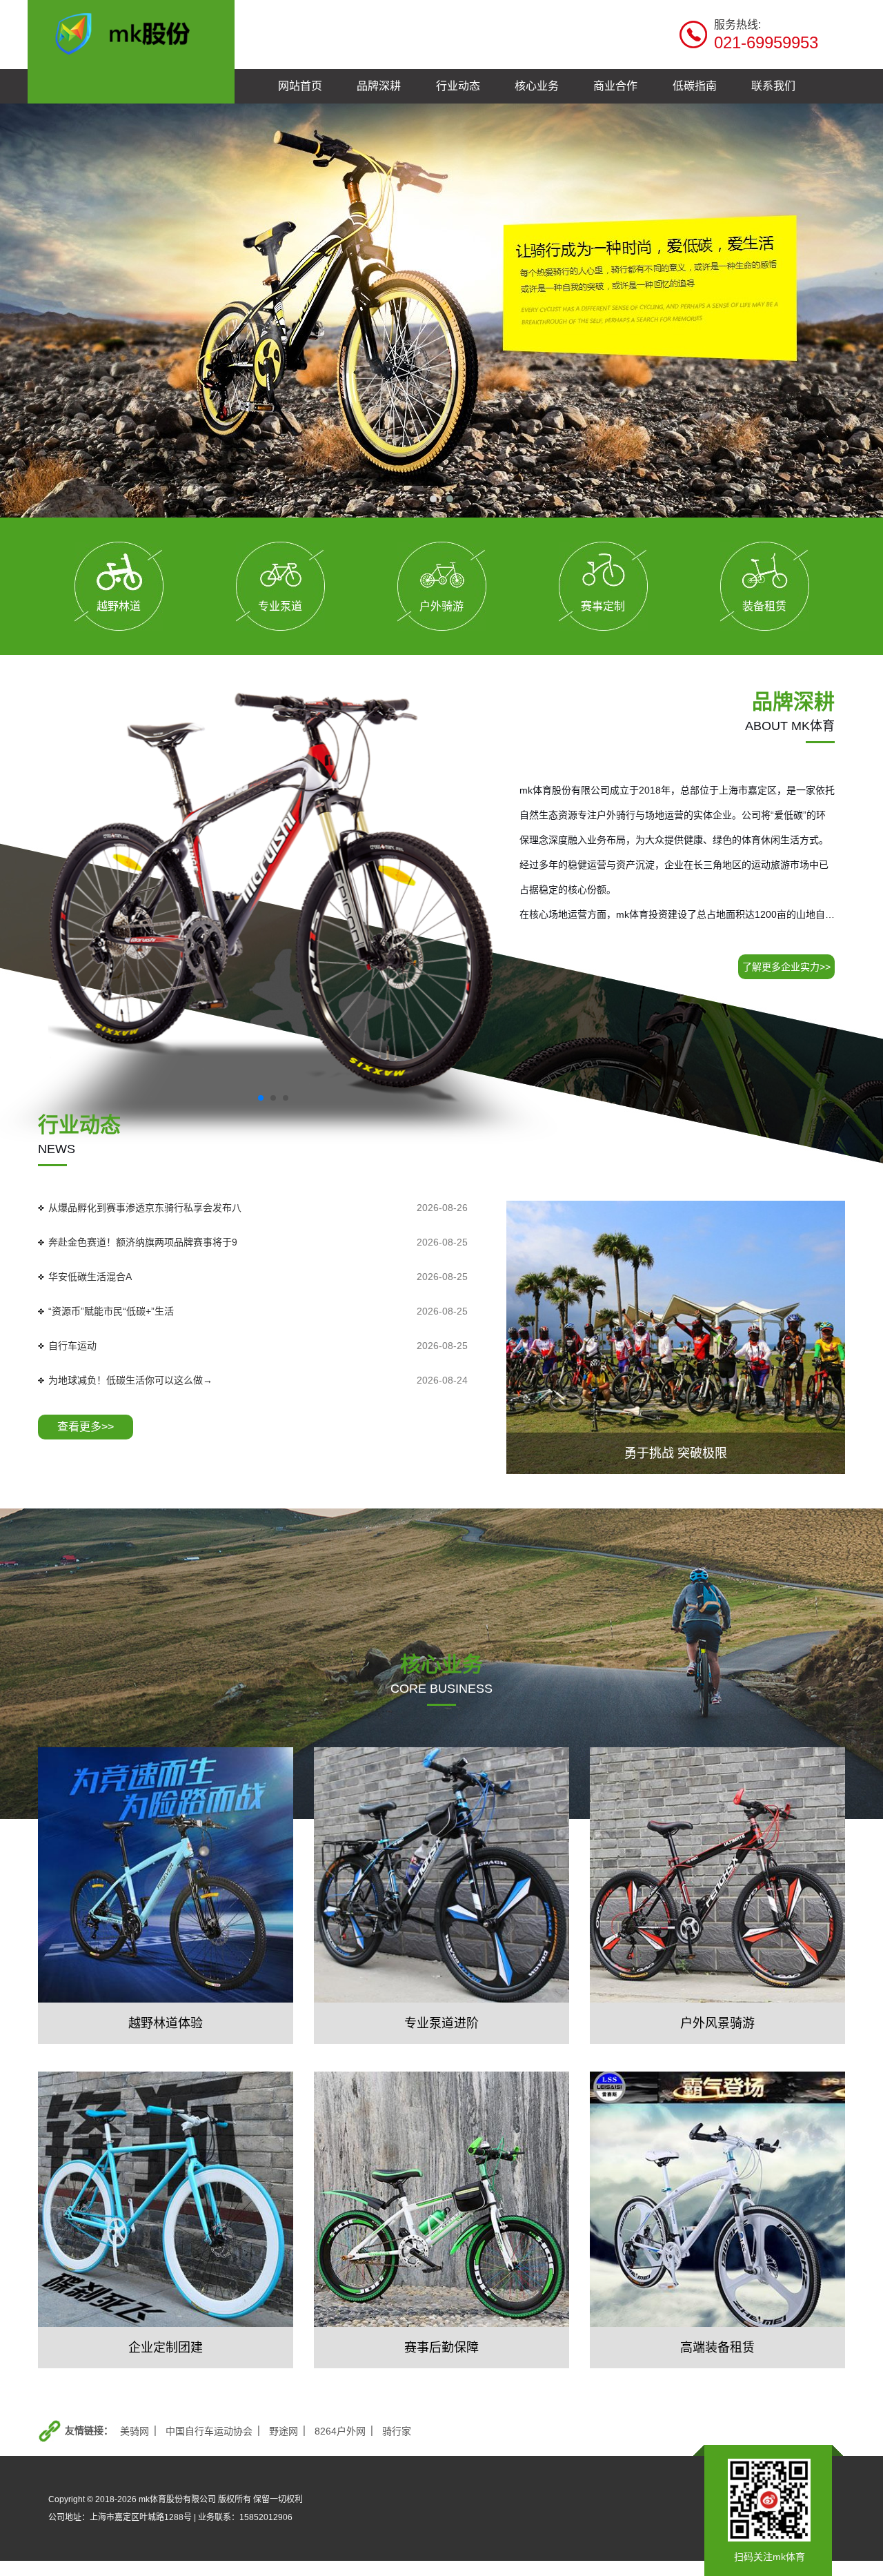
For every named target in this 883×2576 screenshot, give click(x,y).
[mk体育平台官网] (131, 32)
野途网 (284, 2431)
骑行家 (397, 2431)
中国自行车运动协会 (209, 2431)
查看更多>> (86, 1427)
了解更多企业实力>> (786, 967)
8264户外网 (340, 2431)
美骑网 (135, 2431)
